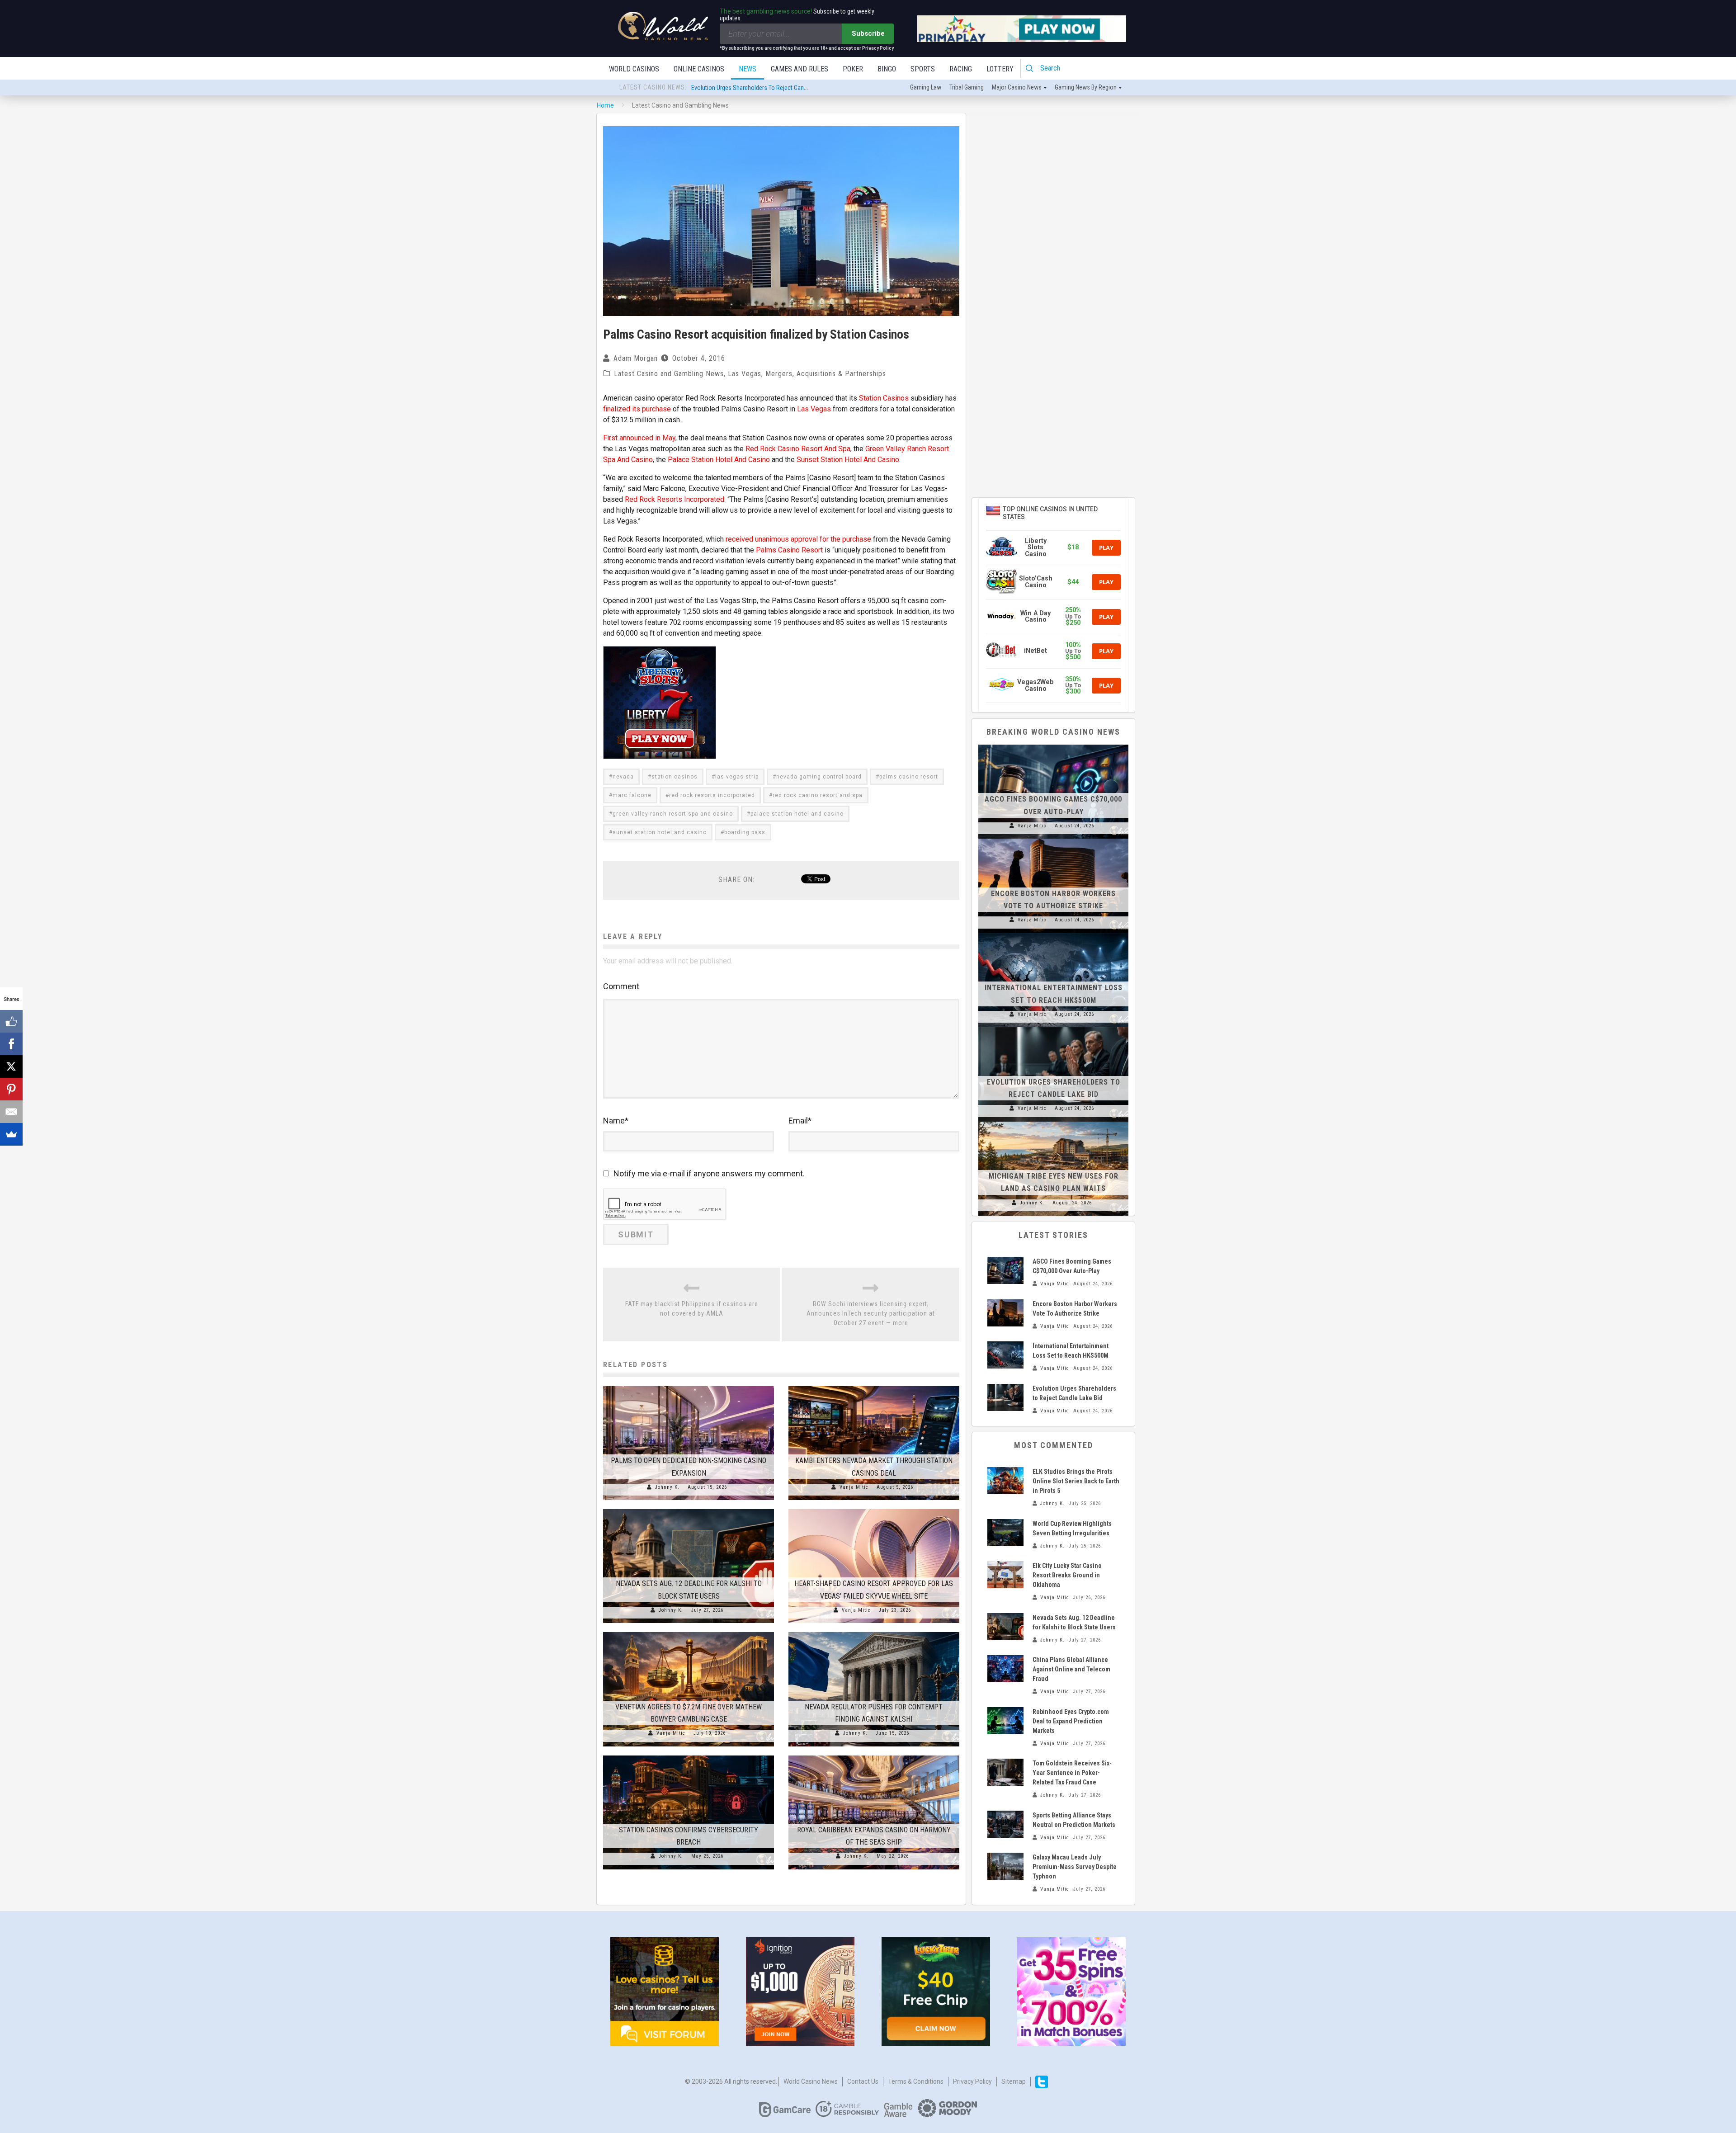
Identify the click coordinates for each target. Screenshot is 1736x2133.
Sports (923, 69)
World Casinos (634, 69)
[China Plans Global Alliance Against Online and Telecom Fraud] (1005, 1669)
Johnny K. (667, 1487)
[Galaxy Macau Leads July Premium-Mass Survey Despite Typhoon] (1005, 1866)
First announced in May (639, 438)
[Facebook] (11, 1044)
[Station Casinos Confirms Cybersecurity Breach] (689, 1755)
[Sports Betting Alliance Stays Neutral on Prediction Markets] (1005, 1824)
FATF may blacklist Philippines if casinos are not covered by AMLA (692, 1309)
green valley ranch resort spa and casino (673, 814)
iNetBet (1035, 651)
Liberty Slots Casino (1036, 547)
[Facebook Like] (11, 1021)
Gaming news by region (1086, 87)
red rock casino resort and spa (818, 795)
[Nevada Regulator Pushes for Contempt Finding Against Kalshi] (874, 1632)
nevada (623, 777)
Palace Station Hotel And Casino (719, 460)
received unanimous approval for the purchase (798, 539)
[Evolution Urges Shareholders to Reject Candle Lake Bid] (1053, 1027)
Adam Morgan (636, 358)
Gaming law (926, 87)
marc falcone (632, 795)
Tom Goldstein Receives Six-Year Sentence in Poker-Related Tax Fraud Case (1072, 1773)
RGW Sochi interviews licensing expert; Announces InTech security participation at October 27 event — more (871, 1313)
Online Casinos (699, 69)
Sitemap (1014, 2081)
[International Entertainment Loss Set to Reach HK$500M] (1053, 933)
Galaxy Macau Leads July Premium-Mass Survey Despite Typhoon (1075, 1867)
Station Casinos (884, 398)
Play (1106, 547)
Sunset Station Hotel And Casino (848, 460)
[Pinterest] (11, 1089)
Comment (621, 986)
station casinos (675, 777)
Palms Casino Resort (789, 550)
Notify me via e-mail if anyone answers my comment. (709, 1173)
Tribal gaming (967, 87)
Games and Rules (800, 69)
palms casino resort (909, 777)
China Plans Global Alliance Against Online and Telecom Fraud (1071, 1669)
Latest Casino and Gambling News (669, 374)
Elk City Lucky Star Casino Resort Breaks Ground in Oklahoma (1067, 1575)
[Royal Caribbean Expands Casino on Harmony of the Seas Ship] (874, 1755)
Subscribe (868, 33)
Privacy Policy (972, 2081)
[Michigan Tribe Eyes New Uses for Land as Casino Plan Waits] (1053, 1122)
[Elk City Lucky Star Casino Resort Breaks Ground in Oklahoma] (1005, 1575)
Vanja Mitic (854, 1487)
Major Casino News (1017, 87)
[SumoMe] (11, 1134)
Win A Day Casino (1035, 616)
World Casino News (811, 2081)
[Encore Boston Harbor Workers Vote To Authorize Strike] (1053, 839)
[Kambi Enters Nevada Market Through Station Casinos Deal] (874, 1386)
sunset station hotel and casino (660, 832)
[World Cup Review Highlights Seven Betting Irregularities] (1005, 1533)
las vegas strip (737, 777)
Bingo (887, 69)
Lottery (1000, 69)
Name (616, 1121)
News (748, 69)
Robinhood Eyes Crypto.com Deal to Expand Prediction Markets (1071, 1721)
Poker (853, 69)
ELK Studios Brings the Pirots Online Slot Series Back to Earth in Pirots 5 (1076, 1481)
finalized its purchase (637, 409)
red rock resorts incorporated (712, 795)
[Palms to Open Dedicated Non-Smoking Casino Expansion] (689, 1386)
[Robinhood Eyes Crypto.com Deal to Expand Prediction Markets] (1005, 1721)
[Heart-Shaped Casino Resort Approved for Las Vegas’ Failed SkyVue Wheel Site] (874, 1509)
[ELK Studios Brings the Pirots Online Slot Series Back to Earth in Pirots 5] (1005, 1481)
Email (800, 1121)
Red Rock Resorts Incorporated (675, 499)
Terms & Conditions (916, 2081)
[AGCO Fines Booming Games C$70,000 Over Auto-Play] (1053, 745)
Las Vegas (745, 374)
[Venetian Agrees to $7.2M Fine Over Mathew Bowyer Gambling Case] (689, 1632)
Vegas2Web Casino (1035, 685)
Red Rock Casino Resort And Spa (798, 449)
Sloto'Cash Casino (1036, 582)
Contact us (863, 2081)
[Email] (11, 1112)
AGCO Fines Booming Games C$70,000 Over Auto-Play (760, 88)
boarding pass (745, 832)
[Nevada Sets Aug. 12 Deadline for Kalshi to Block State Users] (689, 1509)
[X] (11, 1066)
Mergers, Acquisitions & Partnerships (826, 374)
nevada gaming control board (819, 777)
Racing (961, 69)
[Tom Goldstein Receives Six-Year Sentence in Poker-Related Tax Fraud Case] (1005, 1772)
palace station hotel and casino (797, 814)
